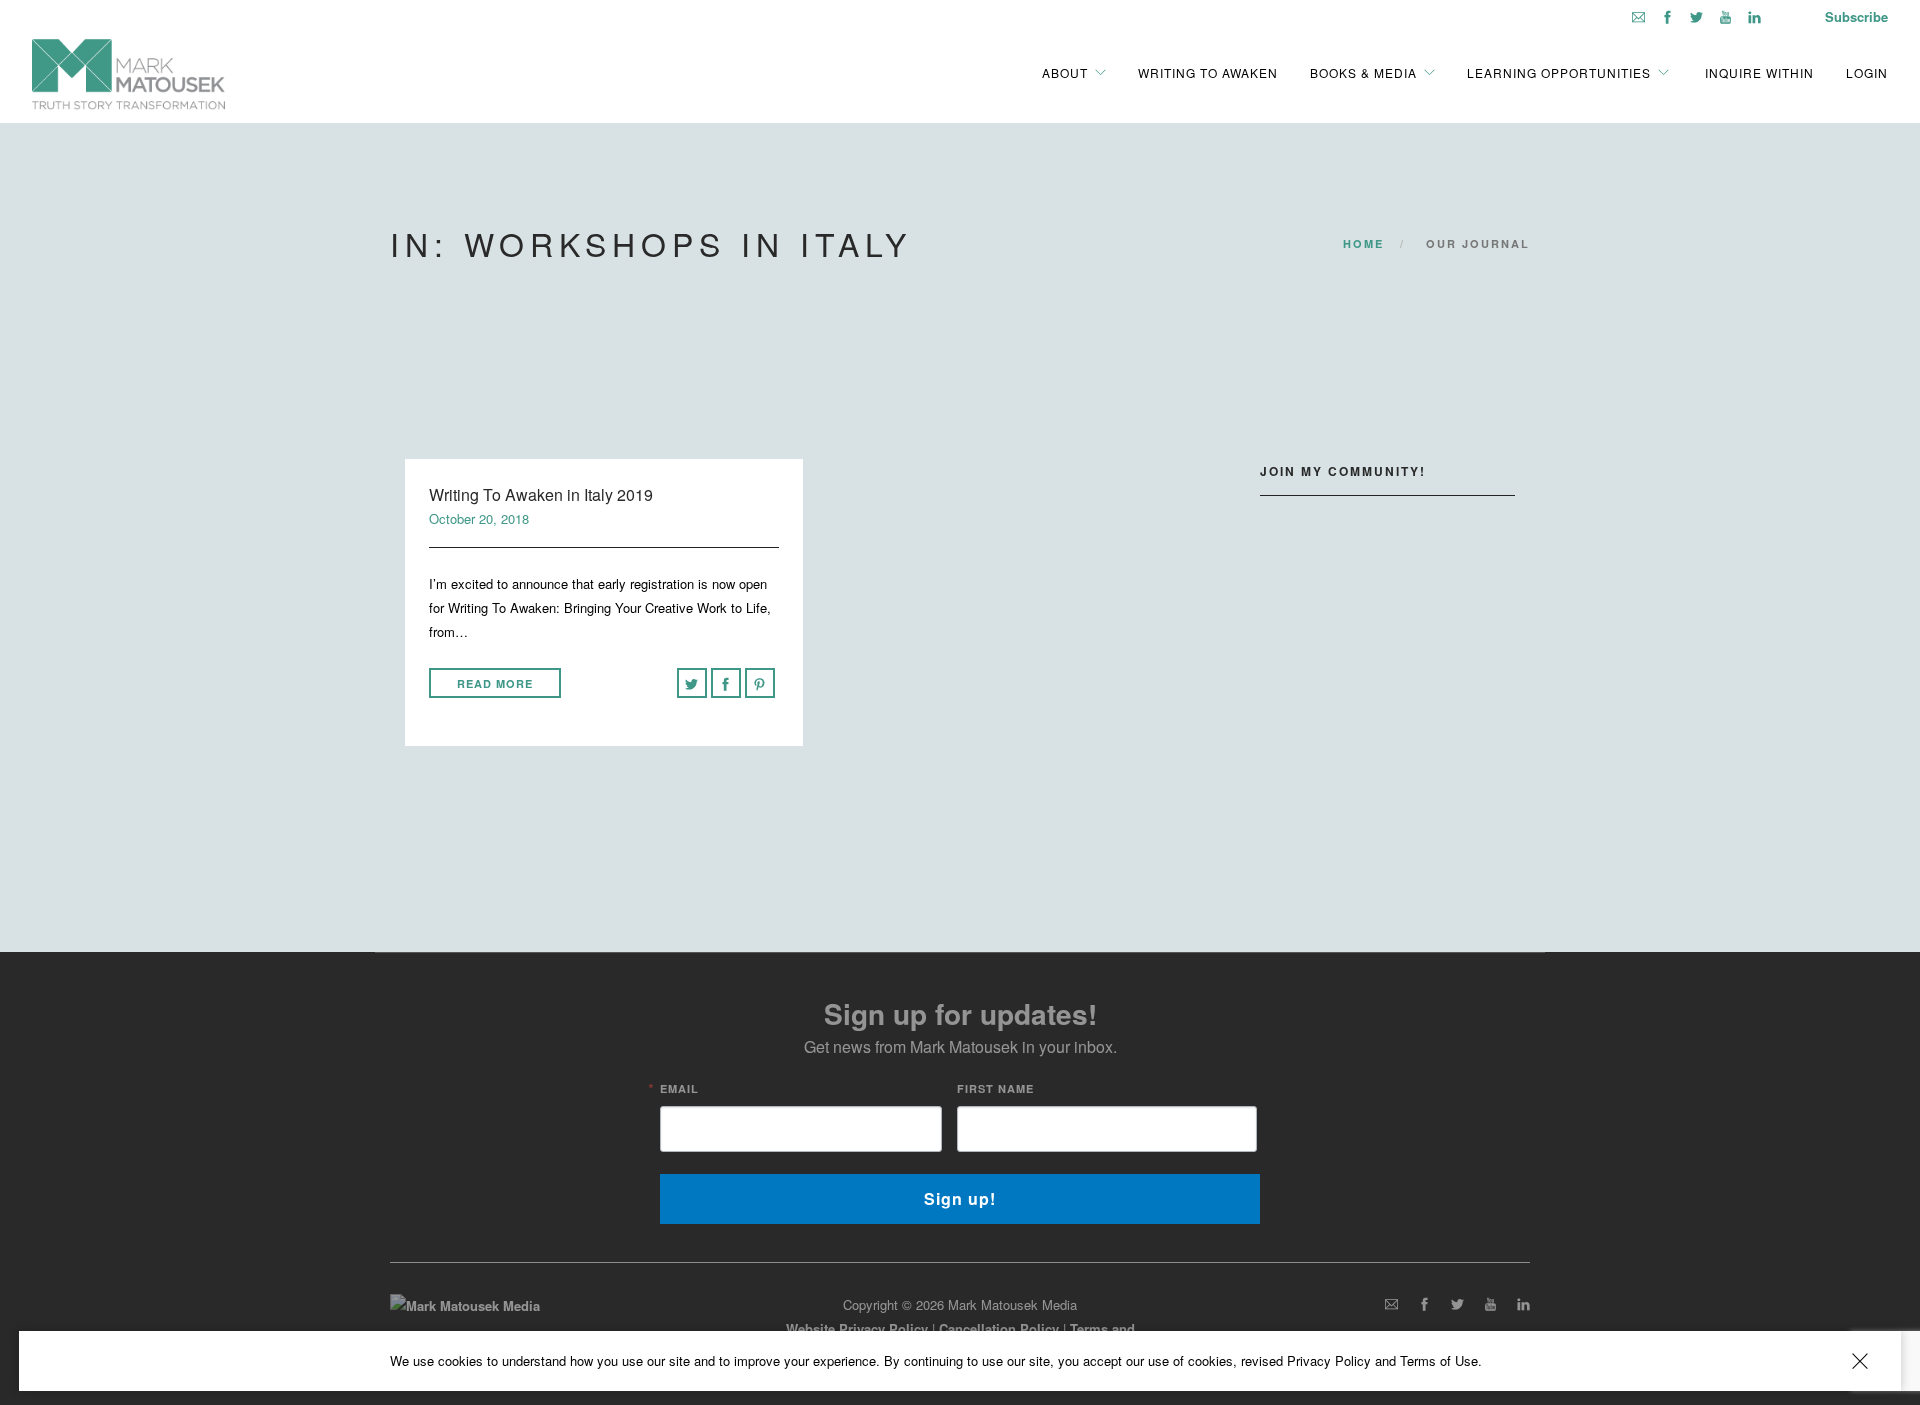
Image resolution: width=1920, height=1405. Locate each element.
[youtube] (1725, 16)
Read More (495, 683)
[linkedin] (1754, 16)
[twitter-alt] (1696, 16)
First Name (995, 1088)
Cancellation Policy (999, 1328)
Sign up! (960, 1198)
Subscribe (1856, 16)
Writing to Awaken (1208, 72)
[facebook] (1667, 16)
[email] (1638, 16)
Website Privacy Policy (857, 1328)
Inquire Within (1757, 72)
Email (679, 1088)
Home (1363, 243)
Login (1867, 72)
